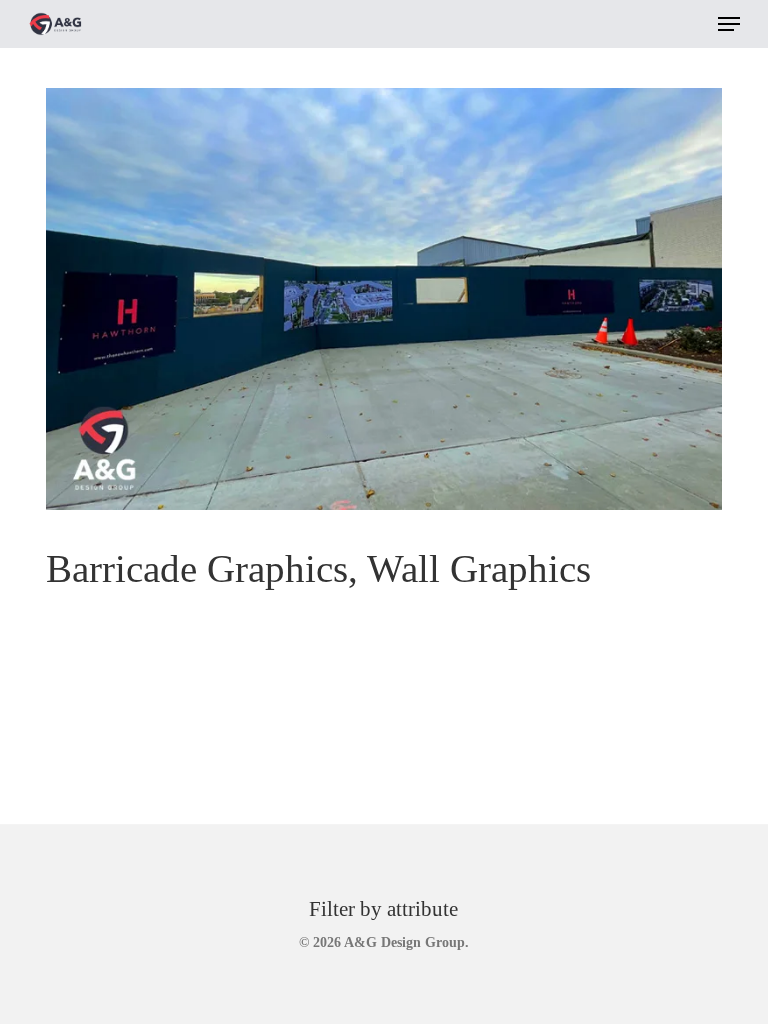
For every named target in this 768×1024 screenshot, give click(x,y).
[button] (729, 24)
